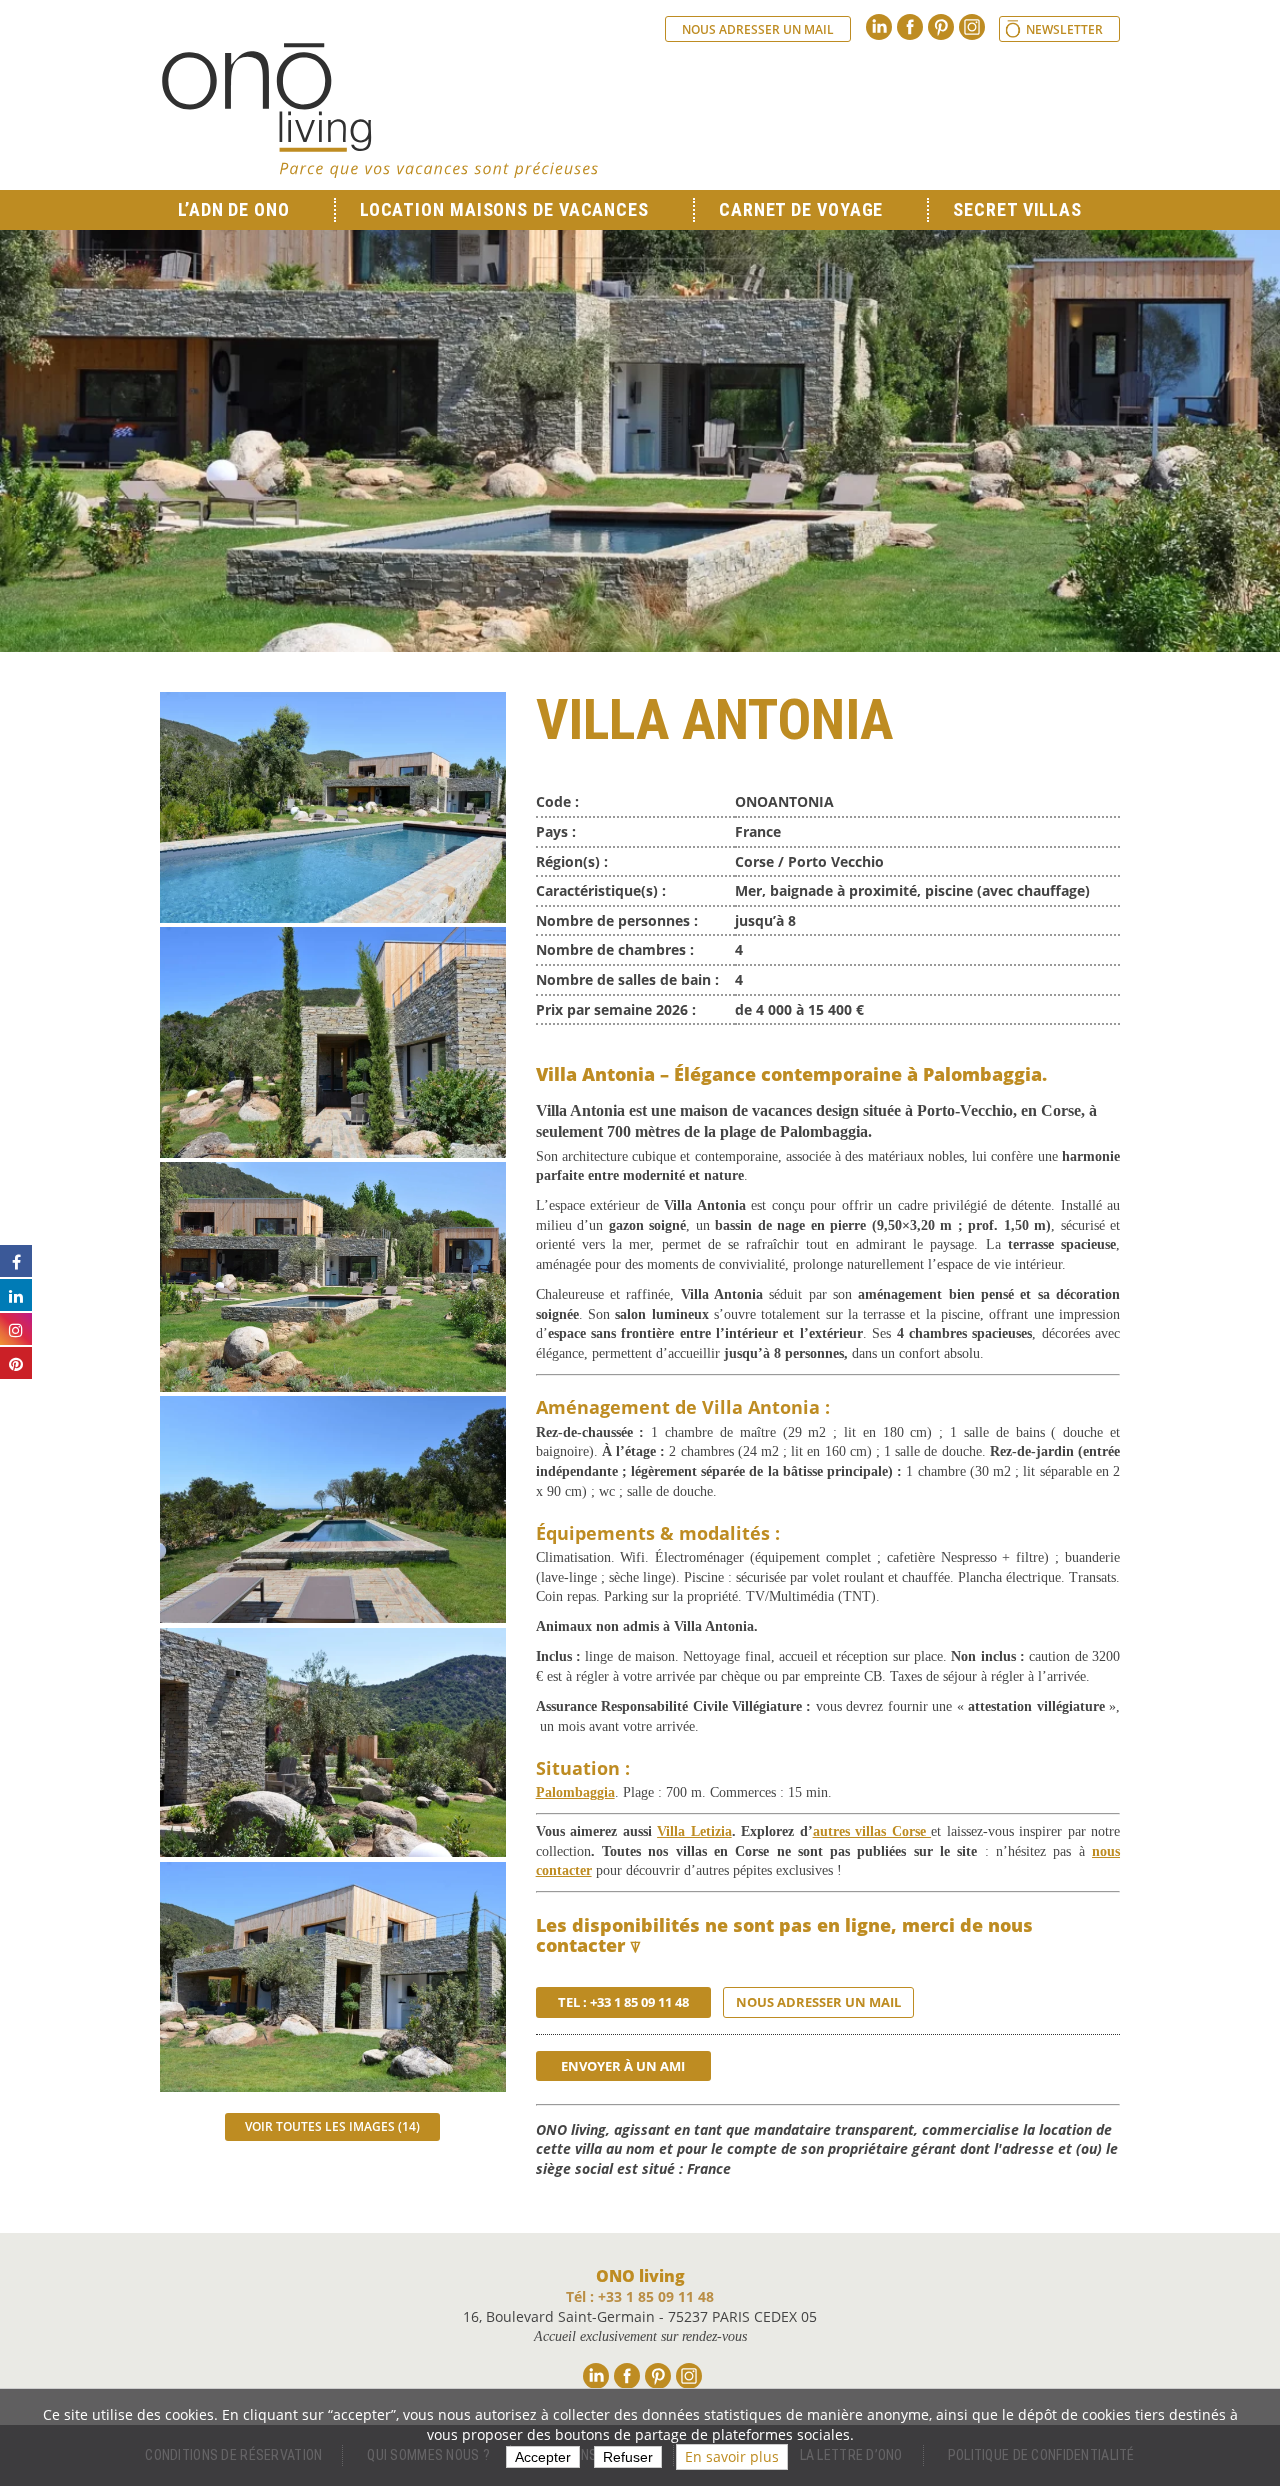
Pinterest (941, 27)
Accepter (543, 2457)
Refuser (628, 2457)
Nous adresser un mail (758, 29)
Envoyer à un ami (623, 2066)
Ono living (380, 110)
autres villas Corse (872, 1831)
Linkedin (879, 27)
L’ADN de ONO (234, 209)
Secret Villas (1017, 209)
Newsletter (1064, 29)
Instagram (972, 27)
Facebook (910, 27)
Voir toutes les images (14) (332, 2126)
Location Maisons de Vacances (504, 209)
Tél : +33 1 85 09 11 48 (640, 2296)
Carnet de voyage (801, 209)
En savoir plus (732, 2456)
